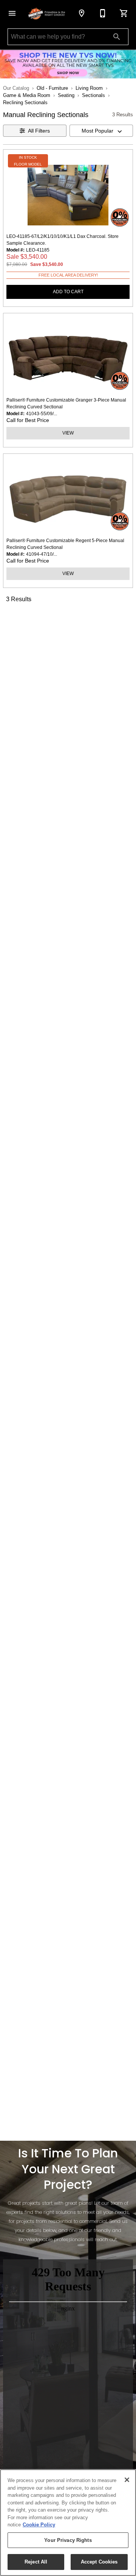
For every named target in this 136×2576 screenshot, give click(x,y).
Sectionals (93, 95)
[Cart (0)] (124, 13)
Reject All (36, 2562)
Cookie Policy (39, 2525)
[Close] (127, 2480)
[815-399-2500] (103, 13)
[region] (68, 2523)
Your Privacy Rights (68, 2540)
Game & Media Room (27, 95)
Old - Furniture (52, 88)
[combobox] (101, 131)
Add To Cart (68, 292)
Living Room (89, 88)
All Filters (39, 131)
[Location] (82, 13)
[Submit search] (117, 37)
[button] (12, 13)
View (68, 433)
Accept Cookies (99, 2562)
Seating (66, 95)
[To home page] (47, 13)
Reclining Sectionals (25, 102)
